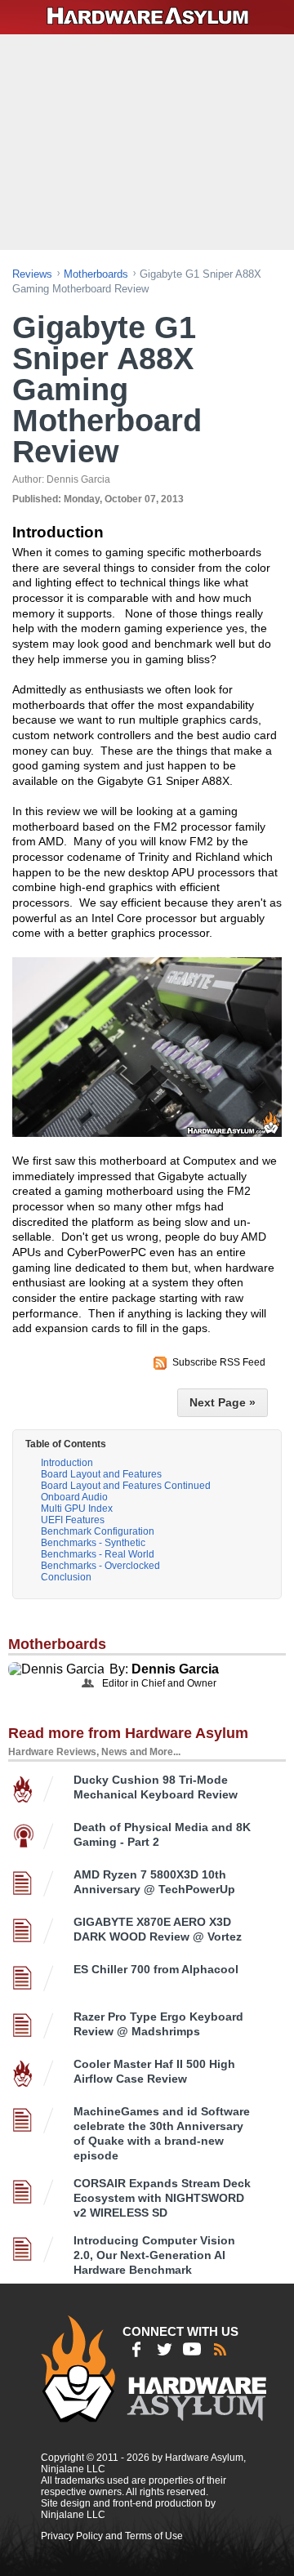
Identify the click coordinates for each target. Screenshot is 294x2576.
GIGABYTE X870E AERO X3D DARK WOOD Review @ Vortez (158, 1929)
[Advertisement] (149, 140)
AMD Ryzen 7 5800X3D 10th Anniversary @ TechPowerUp (154, 1882)
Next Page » (223, 1402)
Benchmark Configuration (98, 1531)
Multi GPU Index (77, 1509)
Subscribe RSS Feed (219, 1362)
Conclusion (66, 1577)
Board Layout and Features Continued (126, 1486)
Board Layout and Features (101, 1474)
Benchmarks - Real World (98, 1554)
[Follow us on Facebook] (136, 2349)
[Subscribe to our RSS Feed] (220, 2349)
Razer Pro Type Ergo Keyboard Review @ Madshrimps (158, 2024)
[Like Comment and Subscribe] (192, 2349)
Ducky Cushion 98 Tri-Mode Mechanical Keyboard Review (156, 1787)
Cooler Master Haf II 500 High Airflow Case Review (154, 2071)
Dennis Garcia (175, 1669)
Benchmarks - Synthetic (93, 1543)
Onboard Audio (74, 1497)
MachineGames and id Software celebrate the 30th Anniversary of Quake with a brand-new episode (162, 2133)
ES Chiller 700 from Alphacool (156, 1969)
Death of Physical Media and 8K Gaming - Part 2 (162, 1834)
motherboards (96, 274)
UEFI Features (73, 1520)
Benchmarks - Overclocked (100, 1566)
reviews (32, 274)
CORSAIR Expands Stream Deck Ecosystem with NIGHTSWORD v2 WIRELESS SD (162, 2198)
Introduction (67, 1463)
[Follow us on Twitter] (164, 2349)
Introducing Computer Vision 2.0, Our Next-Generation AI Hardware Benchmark (154, 2255)
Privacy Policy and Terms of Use (112, 2536)
